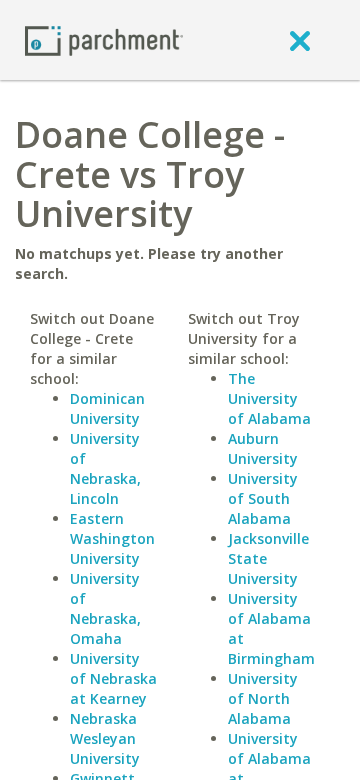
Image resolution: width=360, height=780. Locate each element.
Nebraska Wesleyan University (105, 738)
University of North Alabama (263, 698)
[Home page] (104, 39)
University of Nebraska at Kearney (113, 678)
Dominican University (107, 408)
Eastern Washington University (112, 538)
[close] (300, 40)
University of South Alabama (263, 498)
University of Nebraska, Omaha (105, 608)
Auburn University (263, 448)
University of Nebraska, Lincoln (105, 468)
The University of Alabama (269, 398)
